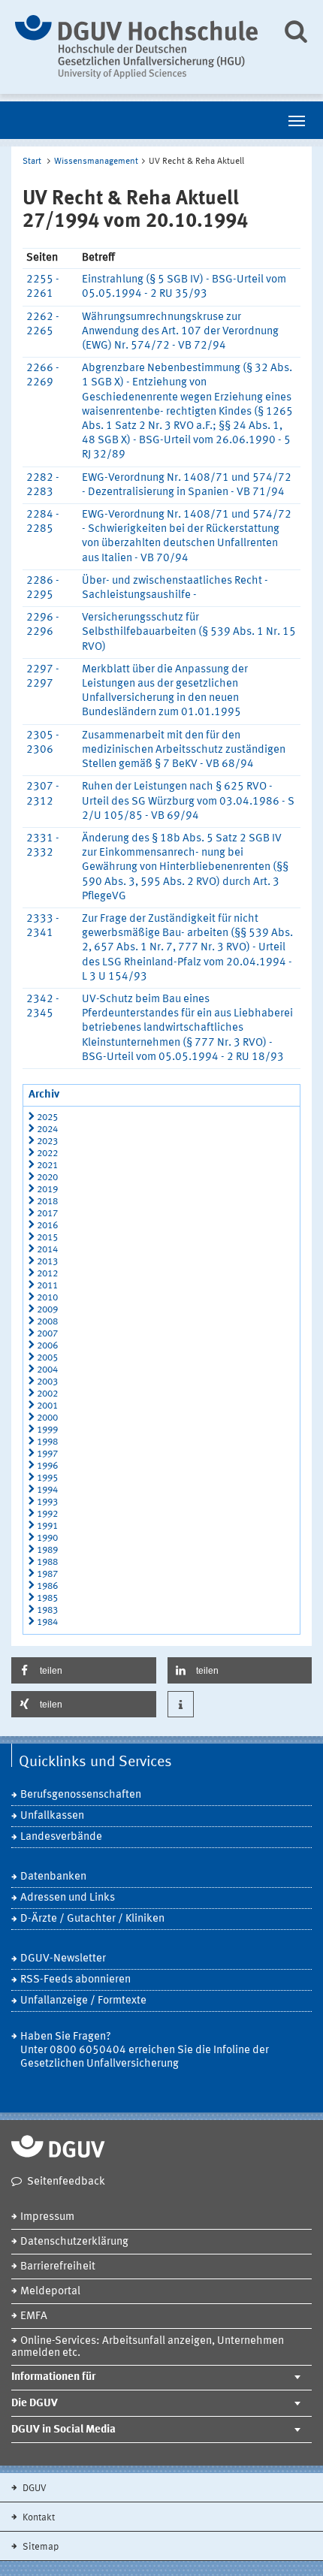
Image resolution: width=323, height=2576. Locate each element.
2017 (47, 1214)
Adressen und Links (68, 1898)
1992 (47, 1514)
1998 (47, 1442)
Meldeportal (50, 2292)
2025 (47, 1117)
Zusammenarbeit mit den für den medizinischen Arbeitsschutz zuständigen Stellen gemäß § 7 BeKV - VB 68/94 (184, 750)
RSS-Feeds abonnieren (75, 1980)
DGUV (33, 2488)
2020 (47, 1178)
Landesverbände (61, 1837)
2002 (47, 1394)
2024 (47, 1129)
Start (32, 162)
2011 (47, 1286)
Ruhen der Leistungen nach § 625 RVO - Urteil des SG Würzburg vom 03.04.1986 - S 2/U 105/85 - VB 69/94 (188, 801)
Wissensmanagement (96, 162)
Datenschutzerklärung (74, 2242)
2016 (47, 1226)
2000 (47, 1418)
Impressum (47, 2217)
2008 (47, 1322)
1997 (47, 1454)
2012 (47, 1274)
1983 (47, 1610)
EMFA (34, 2316)
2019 (47, 1190)
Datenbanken (53, 1877)
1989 (47, 1550)
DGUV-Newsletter (63, 1959)
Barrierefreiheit (58, 2267)
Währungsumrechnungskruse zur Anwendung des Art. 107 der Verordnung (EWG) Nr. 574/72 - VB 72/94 (180, 332)
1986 (47, 1586)
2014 (47, 1250)
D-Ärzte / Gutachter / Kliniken (92, 1919)
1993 (47, 1502)
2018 (47, 1202)
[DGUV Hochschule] (137, 47)
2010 (47, 1298)
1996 (47, 1466)
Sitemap (39, 2547)
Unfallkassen (52, 1816)
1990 (47, 1538)
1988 (47, 1562)
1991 (47, 1526)
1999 (47, 1430)
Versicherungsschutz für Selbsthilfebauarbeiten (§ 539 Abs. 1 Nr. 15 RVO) (189, 632)
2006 (47, 1346)
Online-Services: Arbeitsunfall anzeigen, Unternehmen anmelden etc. (148, 2347)
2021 (47, 1166)
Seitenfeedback (66, 2182)
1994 (47, 1490)
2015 (47, 1238)
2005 (47, 1358)
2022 (47, 1154)
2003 (47, 1382)
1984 (47, 1622)
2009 (47, 1310)
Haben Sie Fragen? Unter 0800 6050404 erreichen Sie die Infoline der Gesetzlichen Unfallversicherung (145, 2051)
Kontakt (38, 2518)
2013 (47, 1262)
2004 (47, 1370)
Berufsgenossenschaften (81, 1795)
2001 (47, 1406)
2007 (47, 1334)
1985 (47, 1598)
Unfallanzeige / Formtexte (83, 2001)
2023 (47, 1142)
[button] (84, 1670)
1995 (47, 1478)
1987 (47, 1574)
